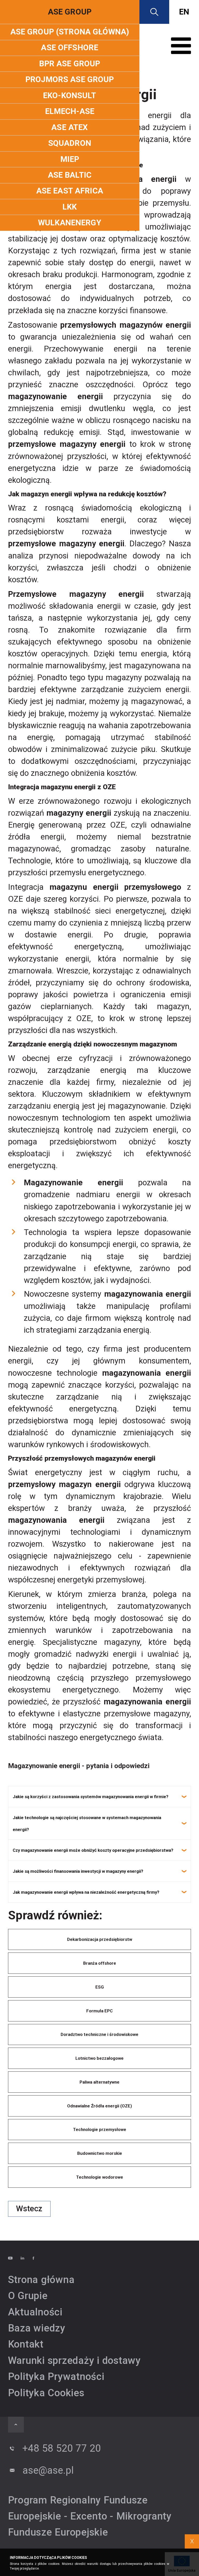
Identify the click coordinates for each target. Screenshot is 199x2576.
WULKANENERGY (70, 223)
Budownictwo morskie (100, 2153)
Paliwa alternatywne (99, 2082)
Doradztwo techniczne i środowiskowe (99, 2034)
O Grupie (28, 2296)
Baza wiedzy (37, 2328)
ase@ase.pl (48, 2470)
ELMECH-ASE (70, 111)
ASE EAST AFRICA (70, 191)
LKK (70, 207)
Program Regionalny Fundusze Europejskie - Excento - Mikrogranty (90, 2508)
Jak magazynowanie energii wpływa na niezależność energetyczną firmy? (86, 1892)
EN (184, 12)
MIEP (70, 159)
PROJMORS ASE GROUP (70, 79)
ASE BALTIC (70, 175)
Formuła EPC (99, 2011)
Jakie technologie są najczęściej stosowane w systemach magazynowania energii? (87, 1824)
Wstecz (29, 2209)
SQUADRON (70, 143)
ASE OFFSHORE (70, 48)
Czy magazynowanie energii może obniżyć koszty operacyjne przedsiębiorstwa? (93, 1850)
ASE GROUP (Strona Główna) (70, 32)
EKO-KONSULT (70, 95)
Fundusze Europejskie (58, 2532)
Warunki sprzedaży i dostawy (74, 2360)
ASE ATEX (70, 127)
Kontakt (26, 2344)
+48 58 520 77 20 (62, 2448)
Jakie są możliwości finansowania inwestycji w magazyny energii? (78, 1871)
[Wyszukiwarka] (154, 12)
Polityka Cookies (46, 2393)
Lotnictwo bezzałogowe (99, 2058)
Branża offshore (100, 1963)
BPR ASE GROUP (70, 64)
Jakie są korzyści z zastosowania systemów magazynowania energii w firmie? (91, 1797)
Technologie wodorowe (100, 2177)
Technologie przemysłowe (100, 2129)
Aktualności (35, 2312)
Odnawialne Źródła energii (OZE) (99, 2106)
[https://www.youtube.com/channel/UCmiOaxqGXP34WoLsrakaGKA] (14, 2258)
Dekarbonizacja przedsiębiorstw (100, 1939)
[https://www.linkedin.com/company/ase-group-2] (26, 2258)
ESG (100, 1987)
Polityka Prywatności (56, 2376)
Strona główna (41, 2280)
